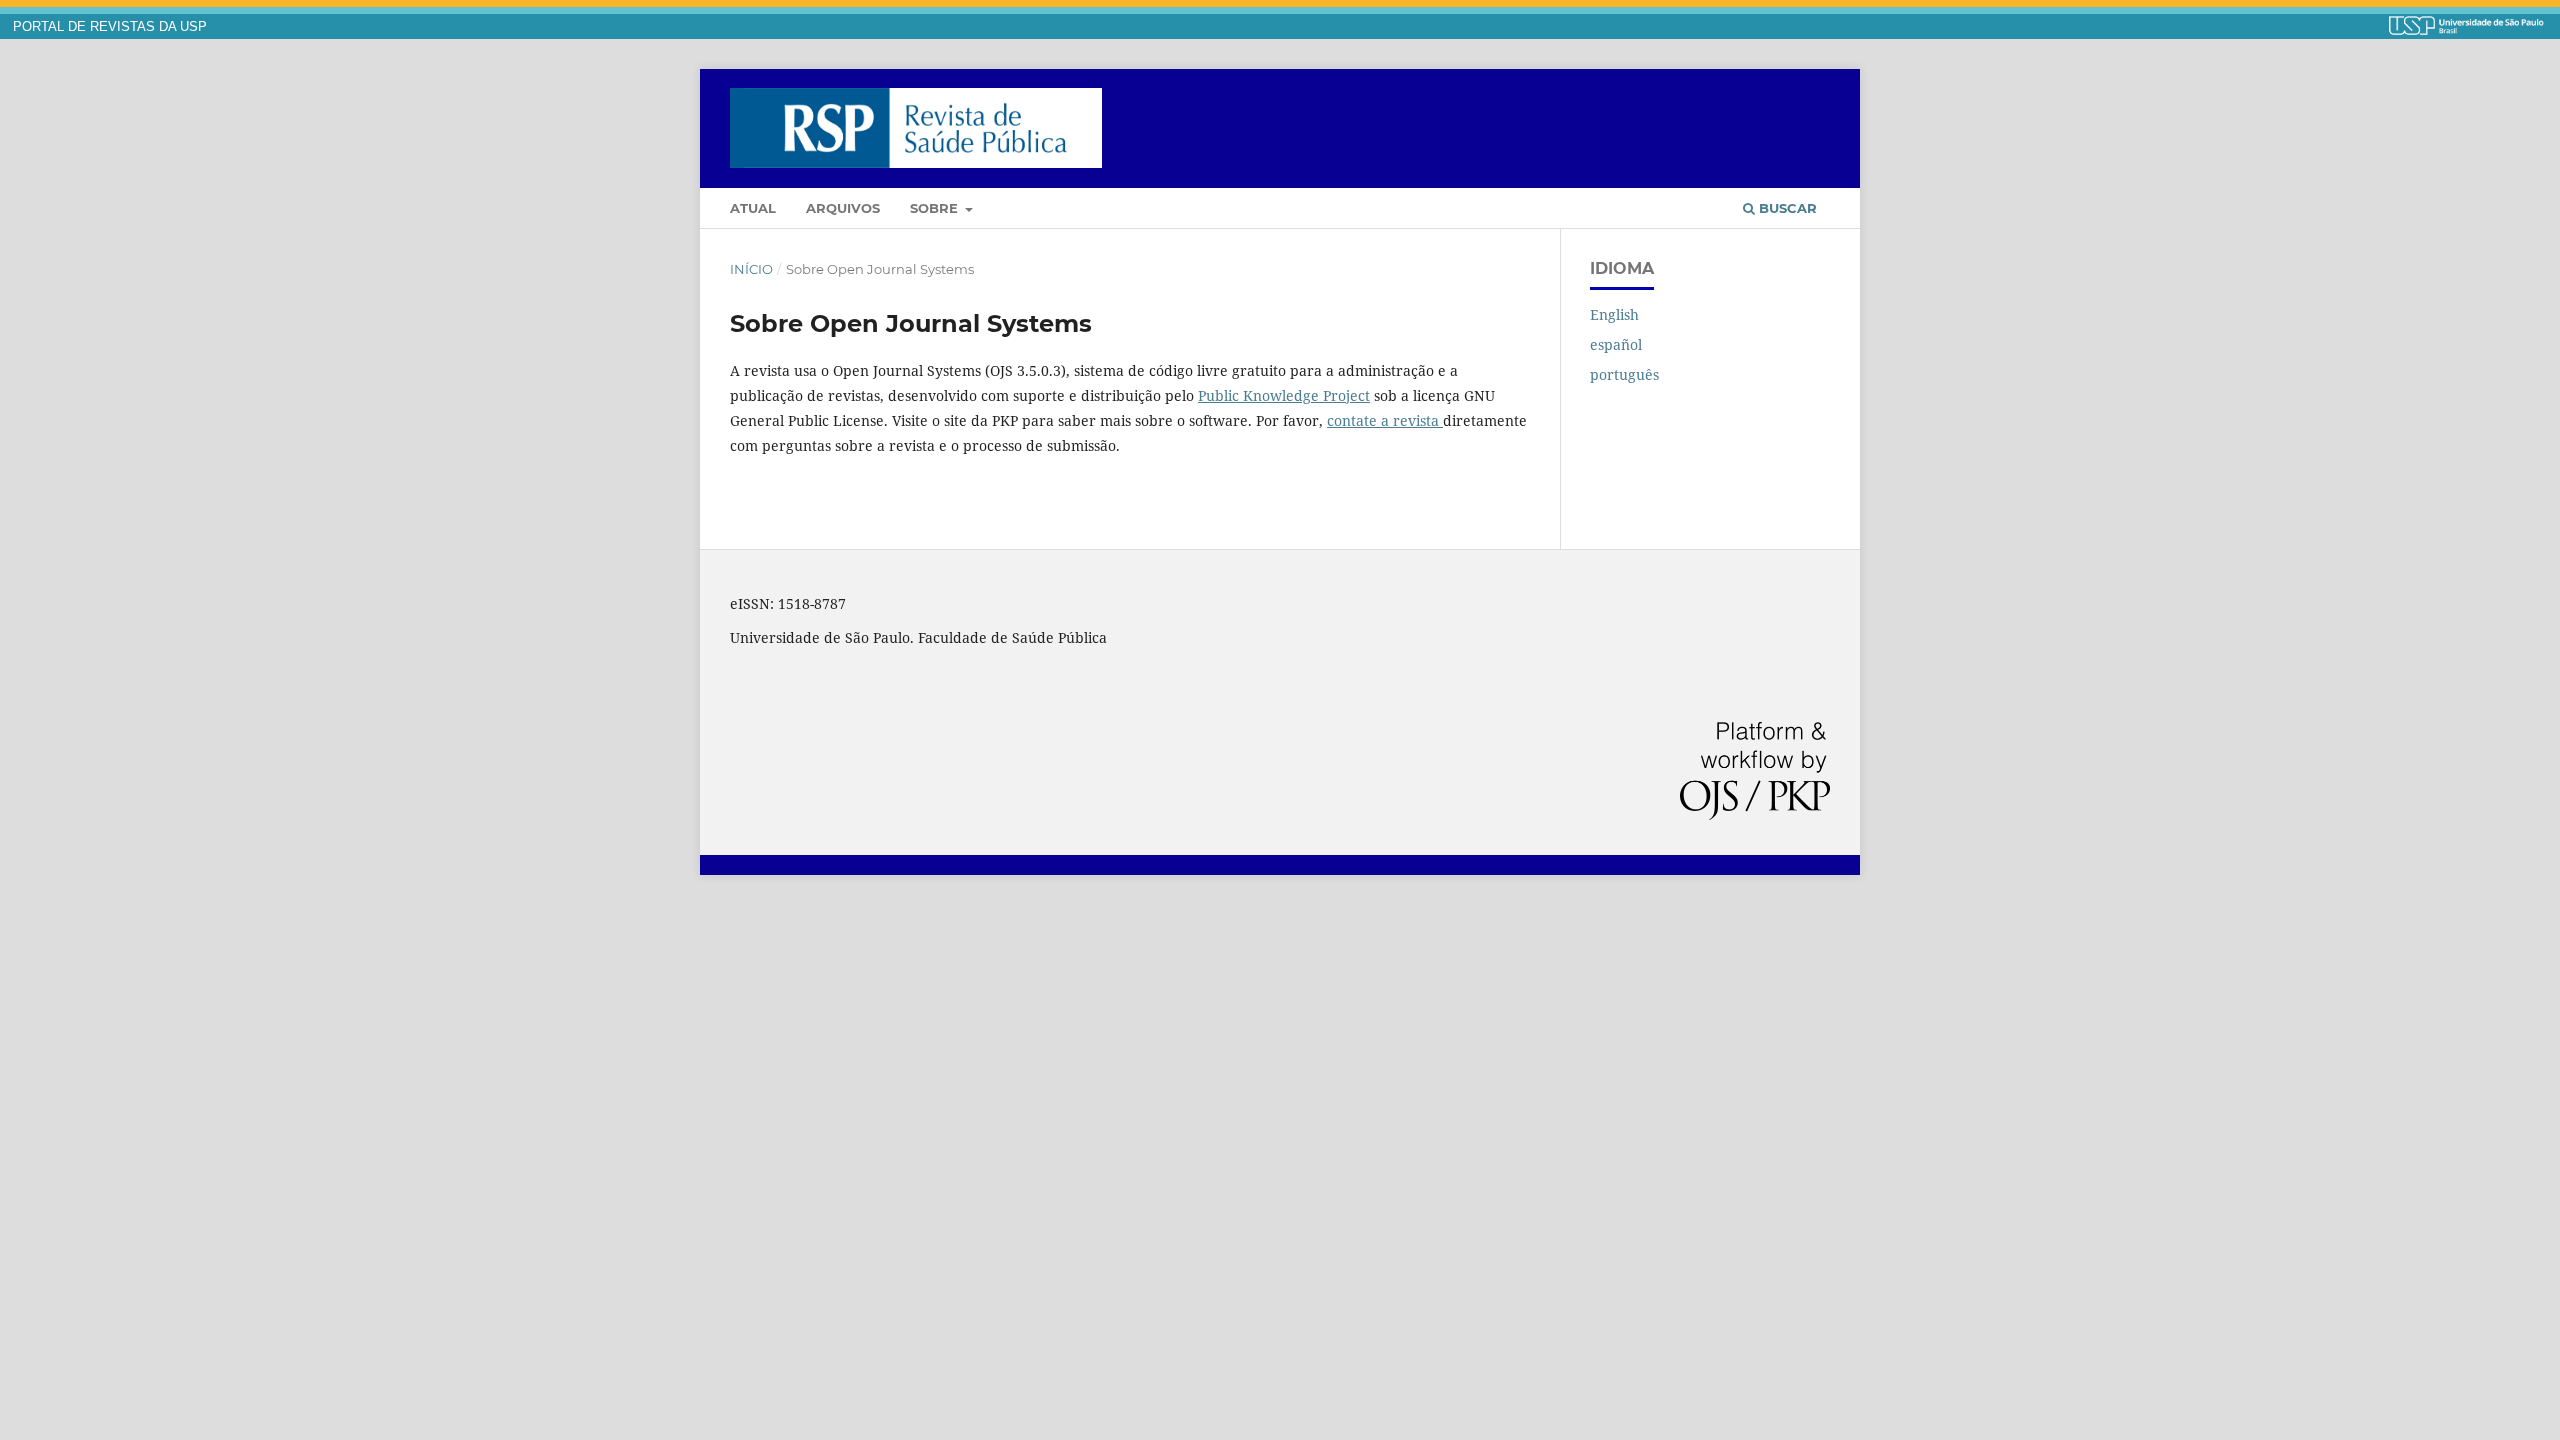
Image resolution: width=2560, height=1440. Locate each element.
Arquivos (843, 208)
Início (751, 269)
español (1616, 344)
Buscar (1786, 208)
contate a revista (1385, 420)
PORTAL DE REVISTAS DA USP (110, 27)
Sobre (936, 208)
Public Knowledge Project (1284, 395)
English (1614, 314)
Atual (753, 208)
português (1624, 374)
